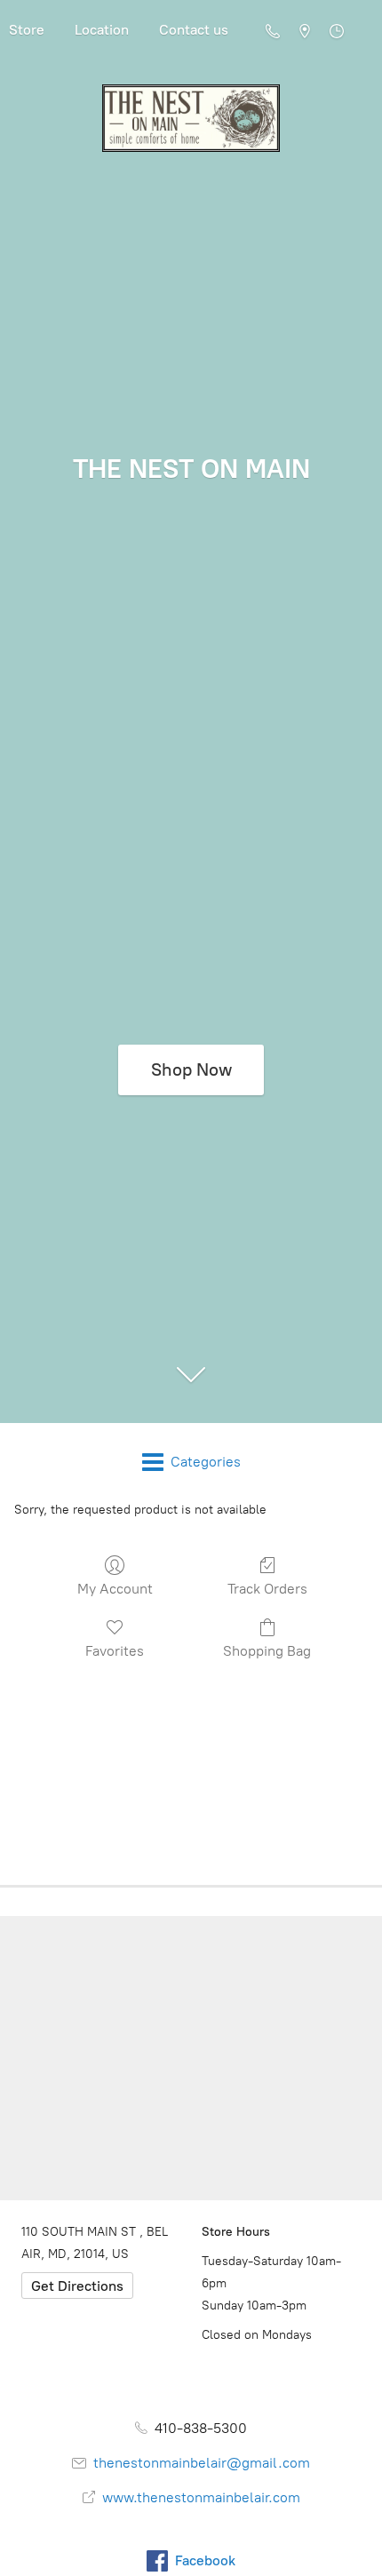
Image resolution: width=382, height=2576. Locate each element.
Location (102, 30)
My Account (115, 1589)
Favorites (115, 1651)
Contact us (194, 30)
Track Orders (267, 1589)
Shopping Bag (267, 1651)
